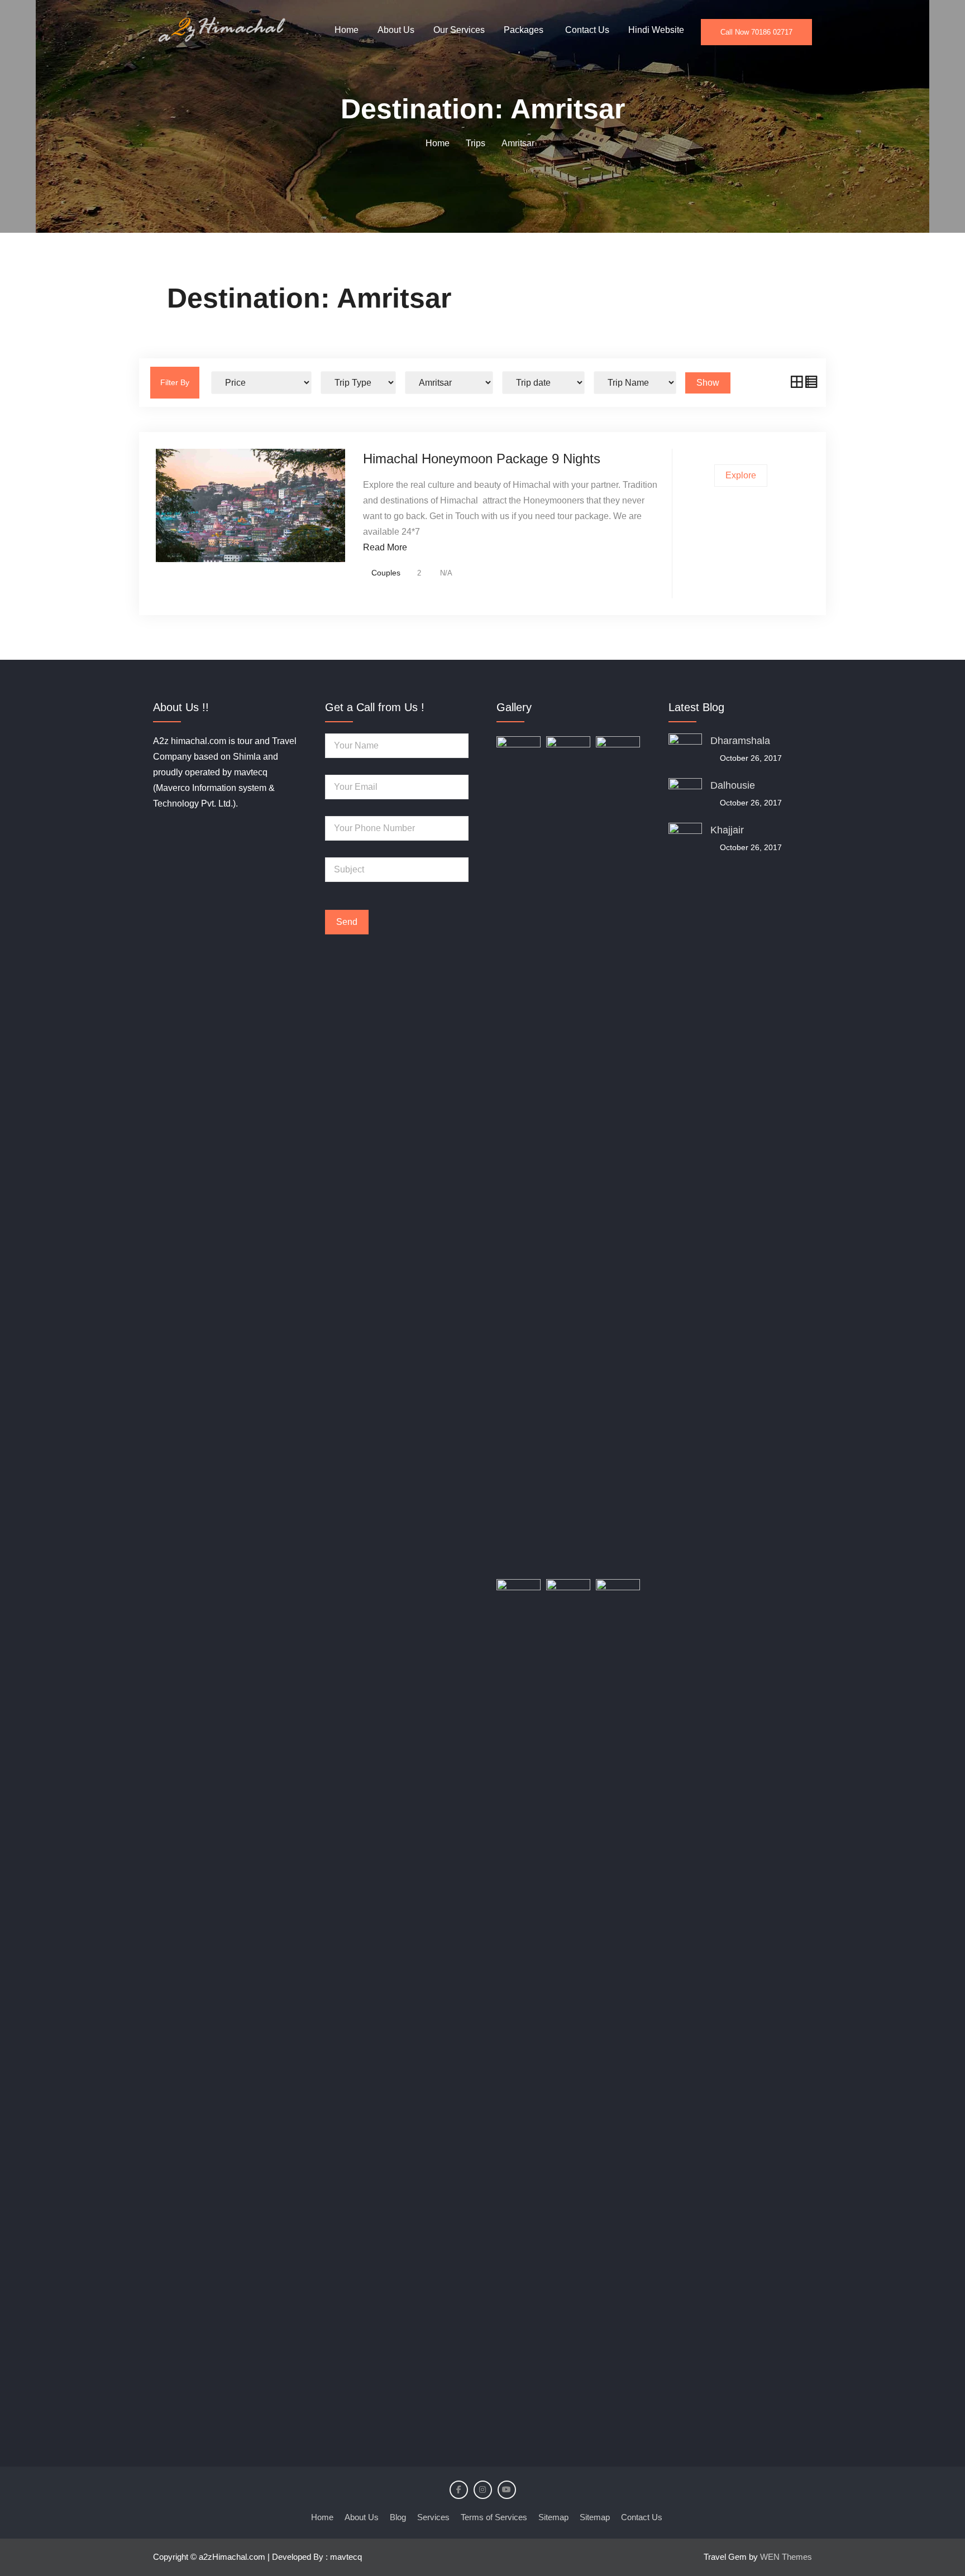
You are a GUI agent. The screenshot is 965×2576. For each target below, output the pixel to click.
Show (708, 383)
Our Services (459, 30)
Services (433, 2517)
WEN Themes (786, 2557)
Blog (398, 2517)
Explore (741, 475)
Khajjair (727, 830)
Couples (386, 573)
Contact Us (587, 30)
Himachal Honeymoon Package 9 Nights (482, 459)
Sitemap (553, 2517)
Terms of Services (494, 2517)
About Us (396, 30)
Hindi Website (656, 30)
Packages (524, 30)
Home (347, 30)
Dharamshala (740, 741)
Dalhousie (733, 785)
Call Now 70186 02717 (756, 32)
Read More (385, 547)
